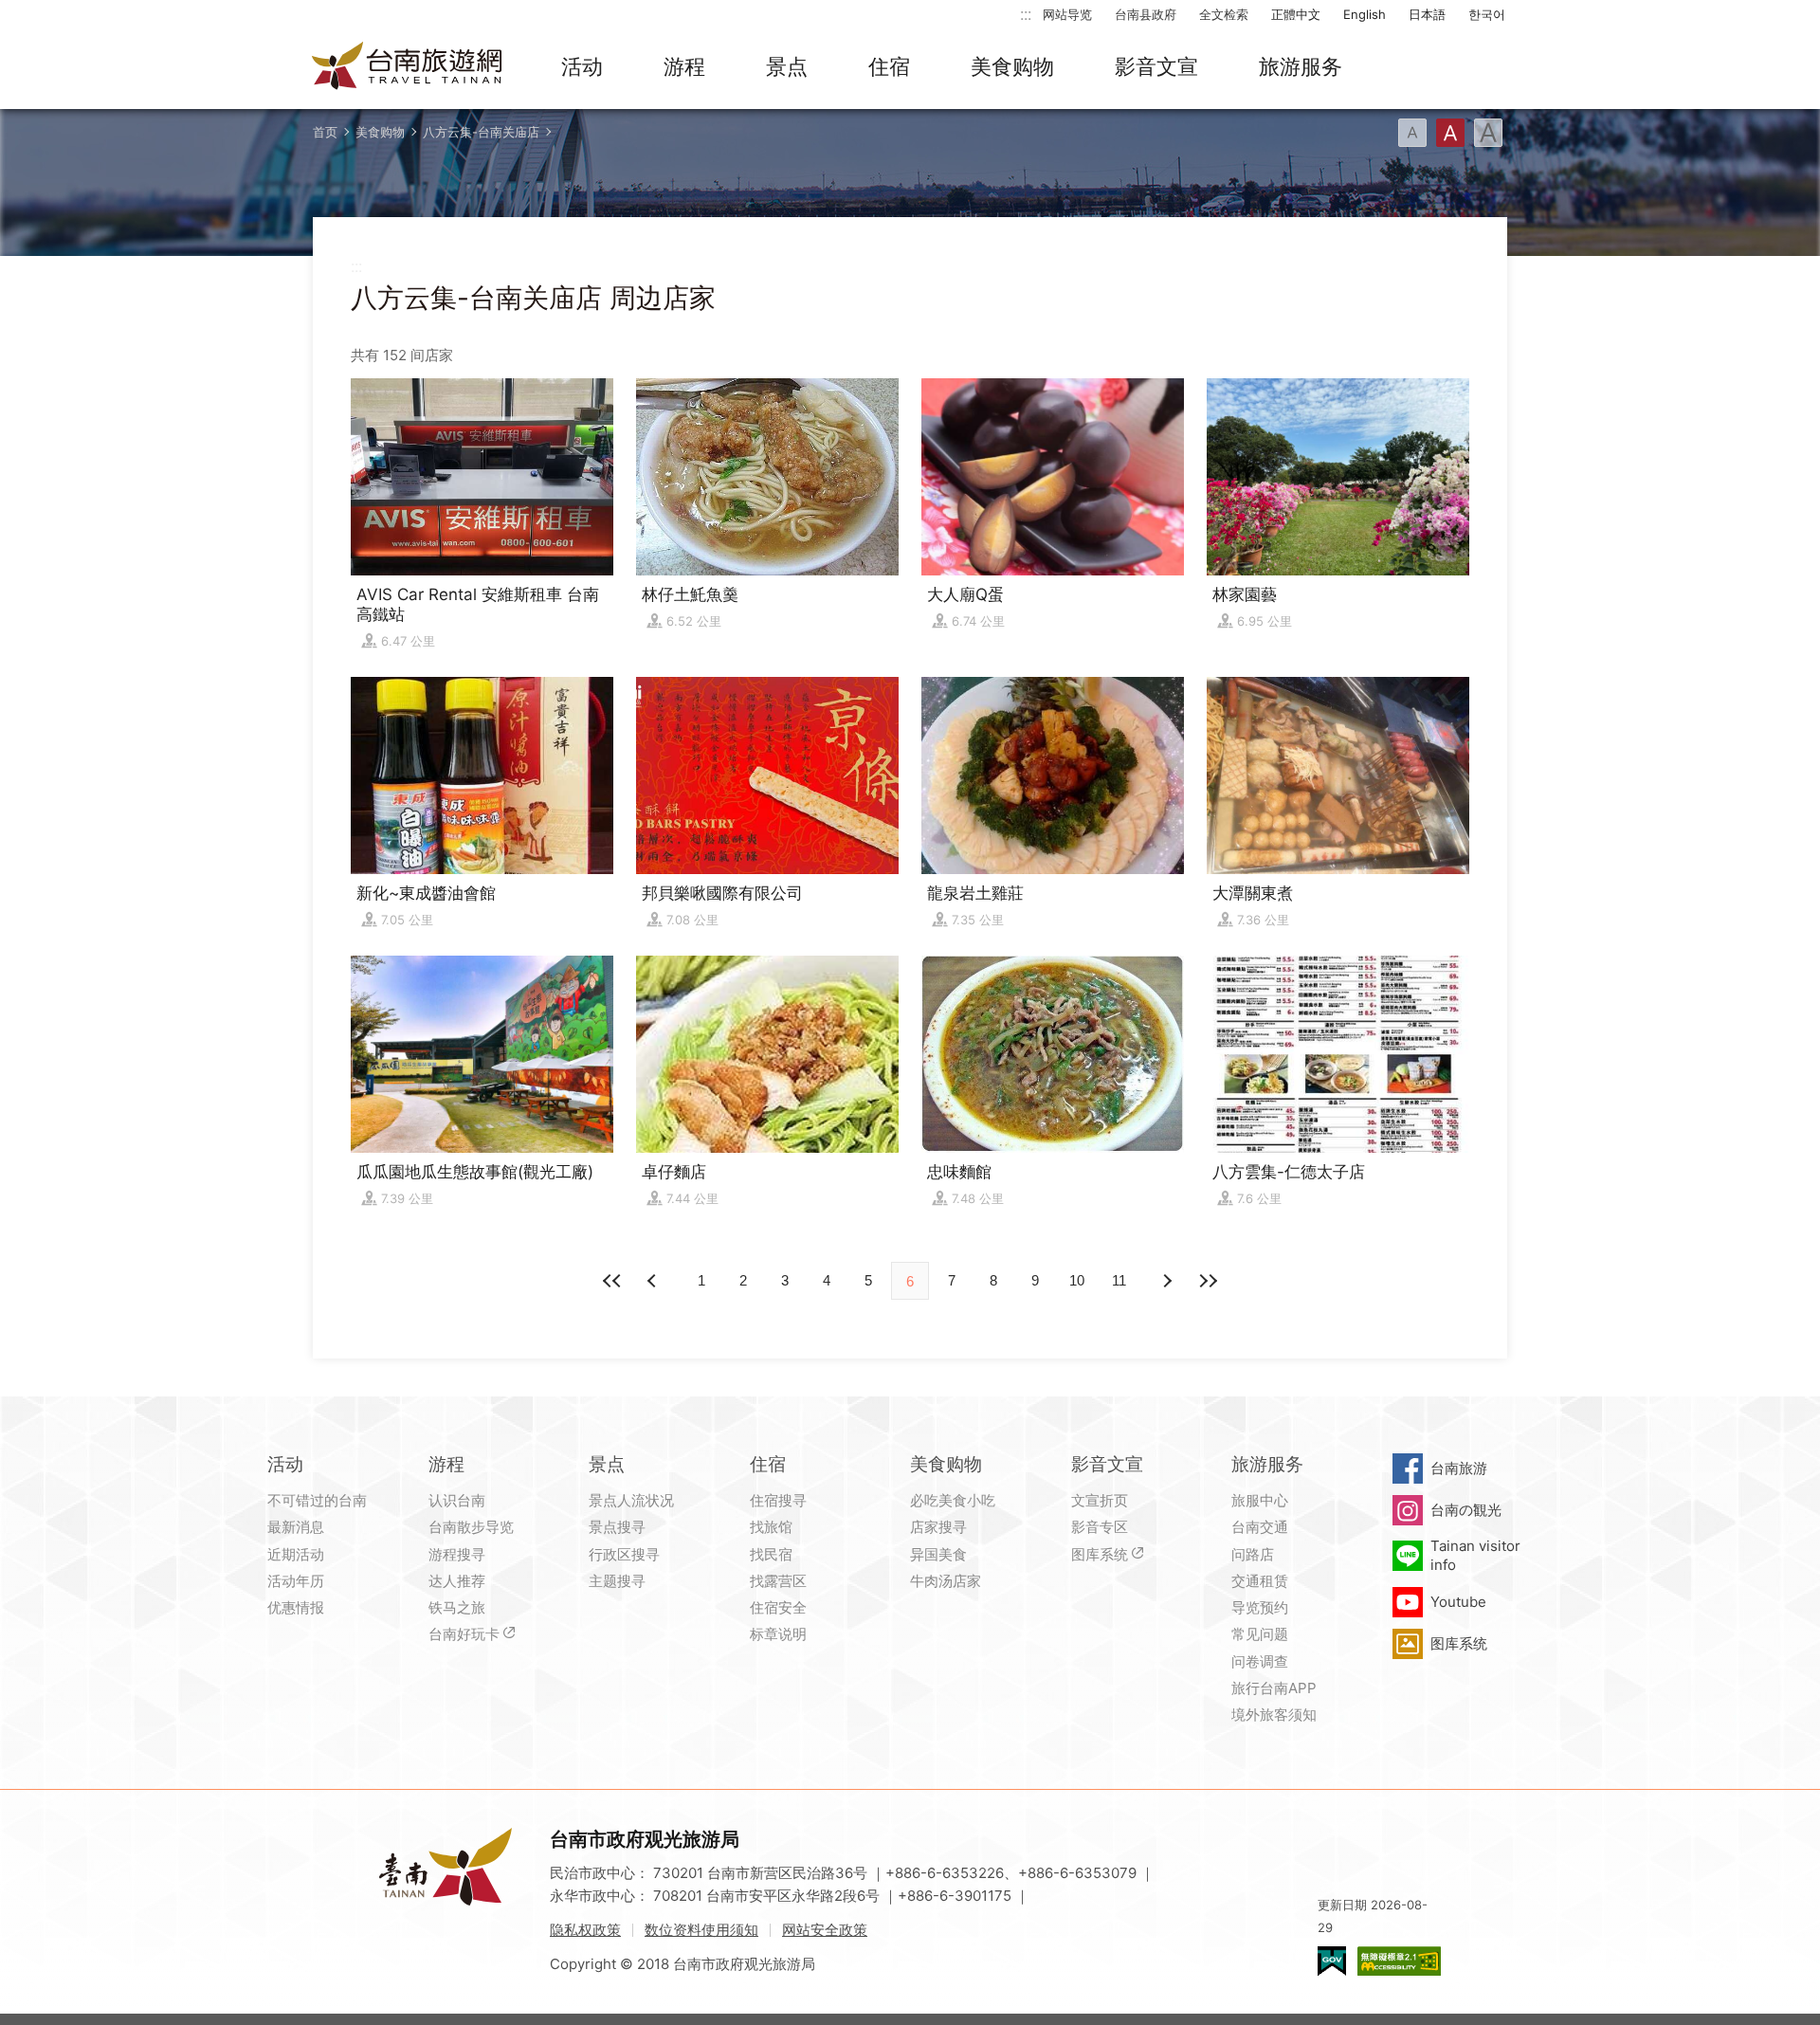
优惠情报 (296, 1607)
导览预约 (1260, 1607)
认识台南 (457, 1500)
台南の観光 (1466, 1510)
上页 (1166, 1281)
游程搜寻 (457, 1554)
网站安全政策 (825, 1930)
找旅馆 (771, 1527)
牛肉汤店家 (946, 1581)
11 (1119, 1280)
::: (1026, 14)
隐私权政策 (585, 1930)
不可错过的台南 (317, 1500)
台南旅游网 (408, 67)
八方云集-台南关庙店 (481, 132)
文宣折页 (1100, 1500)
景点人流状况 (631, 1500)
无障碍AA (1399, 1961)
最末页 (1208, 1281)
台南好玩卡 (464, 1634)
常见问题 (1260, 1634)
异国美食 (938, 1554)
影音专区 (1100, 1527)
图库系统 (1100, 1554)
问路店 (1253, 1554)
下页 (654, 1281)
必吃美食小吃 (953, 1500)
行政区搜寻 (624, 1554)
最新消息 (296, 1527)
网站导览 (1067, 14)
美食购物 (1012, 66)
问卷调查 (1260, 1661)
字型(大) (1488, 133)
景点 (787, 66)
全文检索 (1224, 14)
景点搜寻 (617, 1527)
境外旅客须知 (1274, 1715)
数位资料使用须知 (701, 1930)
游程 (684, 66)
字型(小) (1412, 133)
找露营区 (778, 1581)
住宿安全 (778, 1607)
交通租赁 (1260, 1581)
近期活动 (296, 1554)
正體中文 (1296, 14)
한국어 (1487, 14)
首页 (325, 132)
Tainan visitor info (1475, 1555)
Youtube (1458, 1602)
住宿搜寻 (778, 1500)
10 (1077, 1280)
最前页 (612, 1281)
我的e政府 (1332, 1961)
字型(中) (1450, 133)
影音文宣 (1156, 66)
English (1365, 14)
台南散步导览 (471, 1527)
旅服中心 (1260, 1500)
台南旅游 (1459, 1468)
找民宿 (771, 1554)
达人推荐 (457, 1581)
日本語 (1427, 14)
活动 (582, 66)
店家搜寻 (938, 1527)
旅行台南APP (1274, 1688)
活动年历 (296, 1581)
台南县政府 (1146, 14)
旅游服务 (1301, 66)
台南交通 (1260, 1527)
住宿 (889, 66)
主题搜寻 (617, 1581)
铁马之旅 (457, 1607)
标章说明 (778, 1634)
